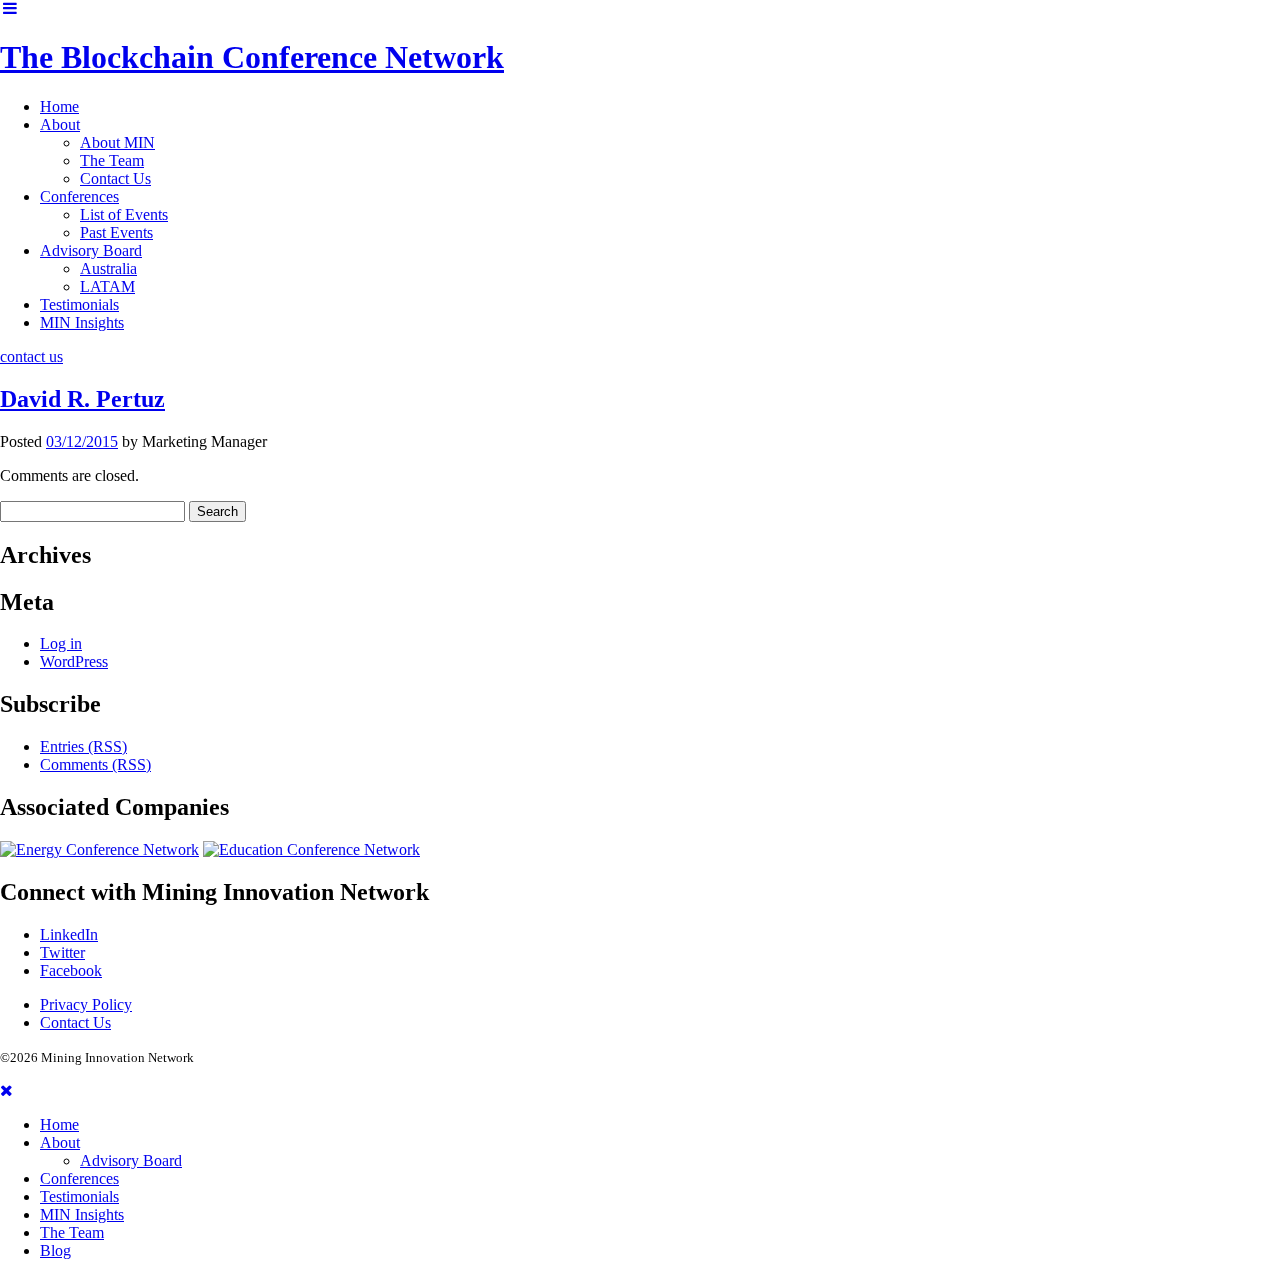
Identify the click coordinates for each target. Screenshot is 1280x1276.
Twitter (62, 952)
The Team (112, 160)
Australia (108, 268)
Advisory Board (91, 250)
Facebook (71, 970)
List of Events (124, 214)
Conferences (79, 196)
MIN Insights (82, 322)
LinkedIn (69, 934)
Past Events (116, 232)
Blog (55, 1250)
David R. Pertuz (82, 399)
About (60, 124)
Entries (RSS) (83, 746)
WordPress (74, 661)
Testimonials (79, 304)
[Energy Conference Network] (99, 849)
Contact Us (115, 178)
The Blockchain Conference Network (252, 57)
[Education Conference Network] (311, 849)
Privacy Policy (86, 1004)
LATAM (107, 286)
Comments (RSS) (95, 764)
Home (59, 106)
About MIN (117, 142)
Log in (61, 643)
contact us (31, 356)
